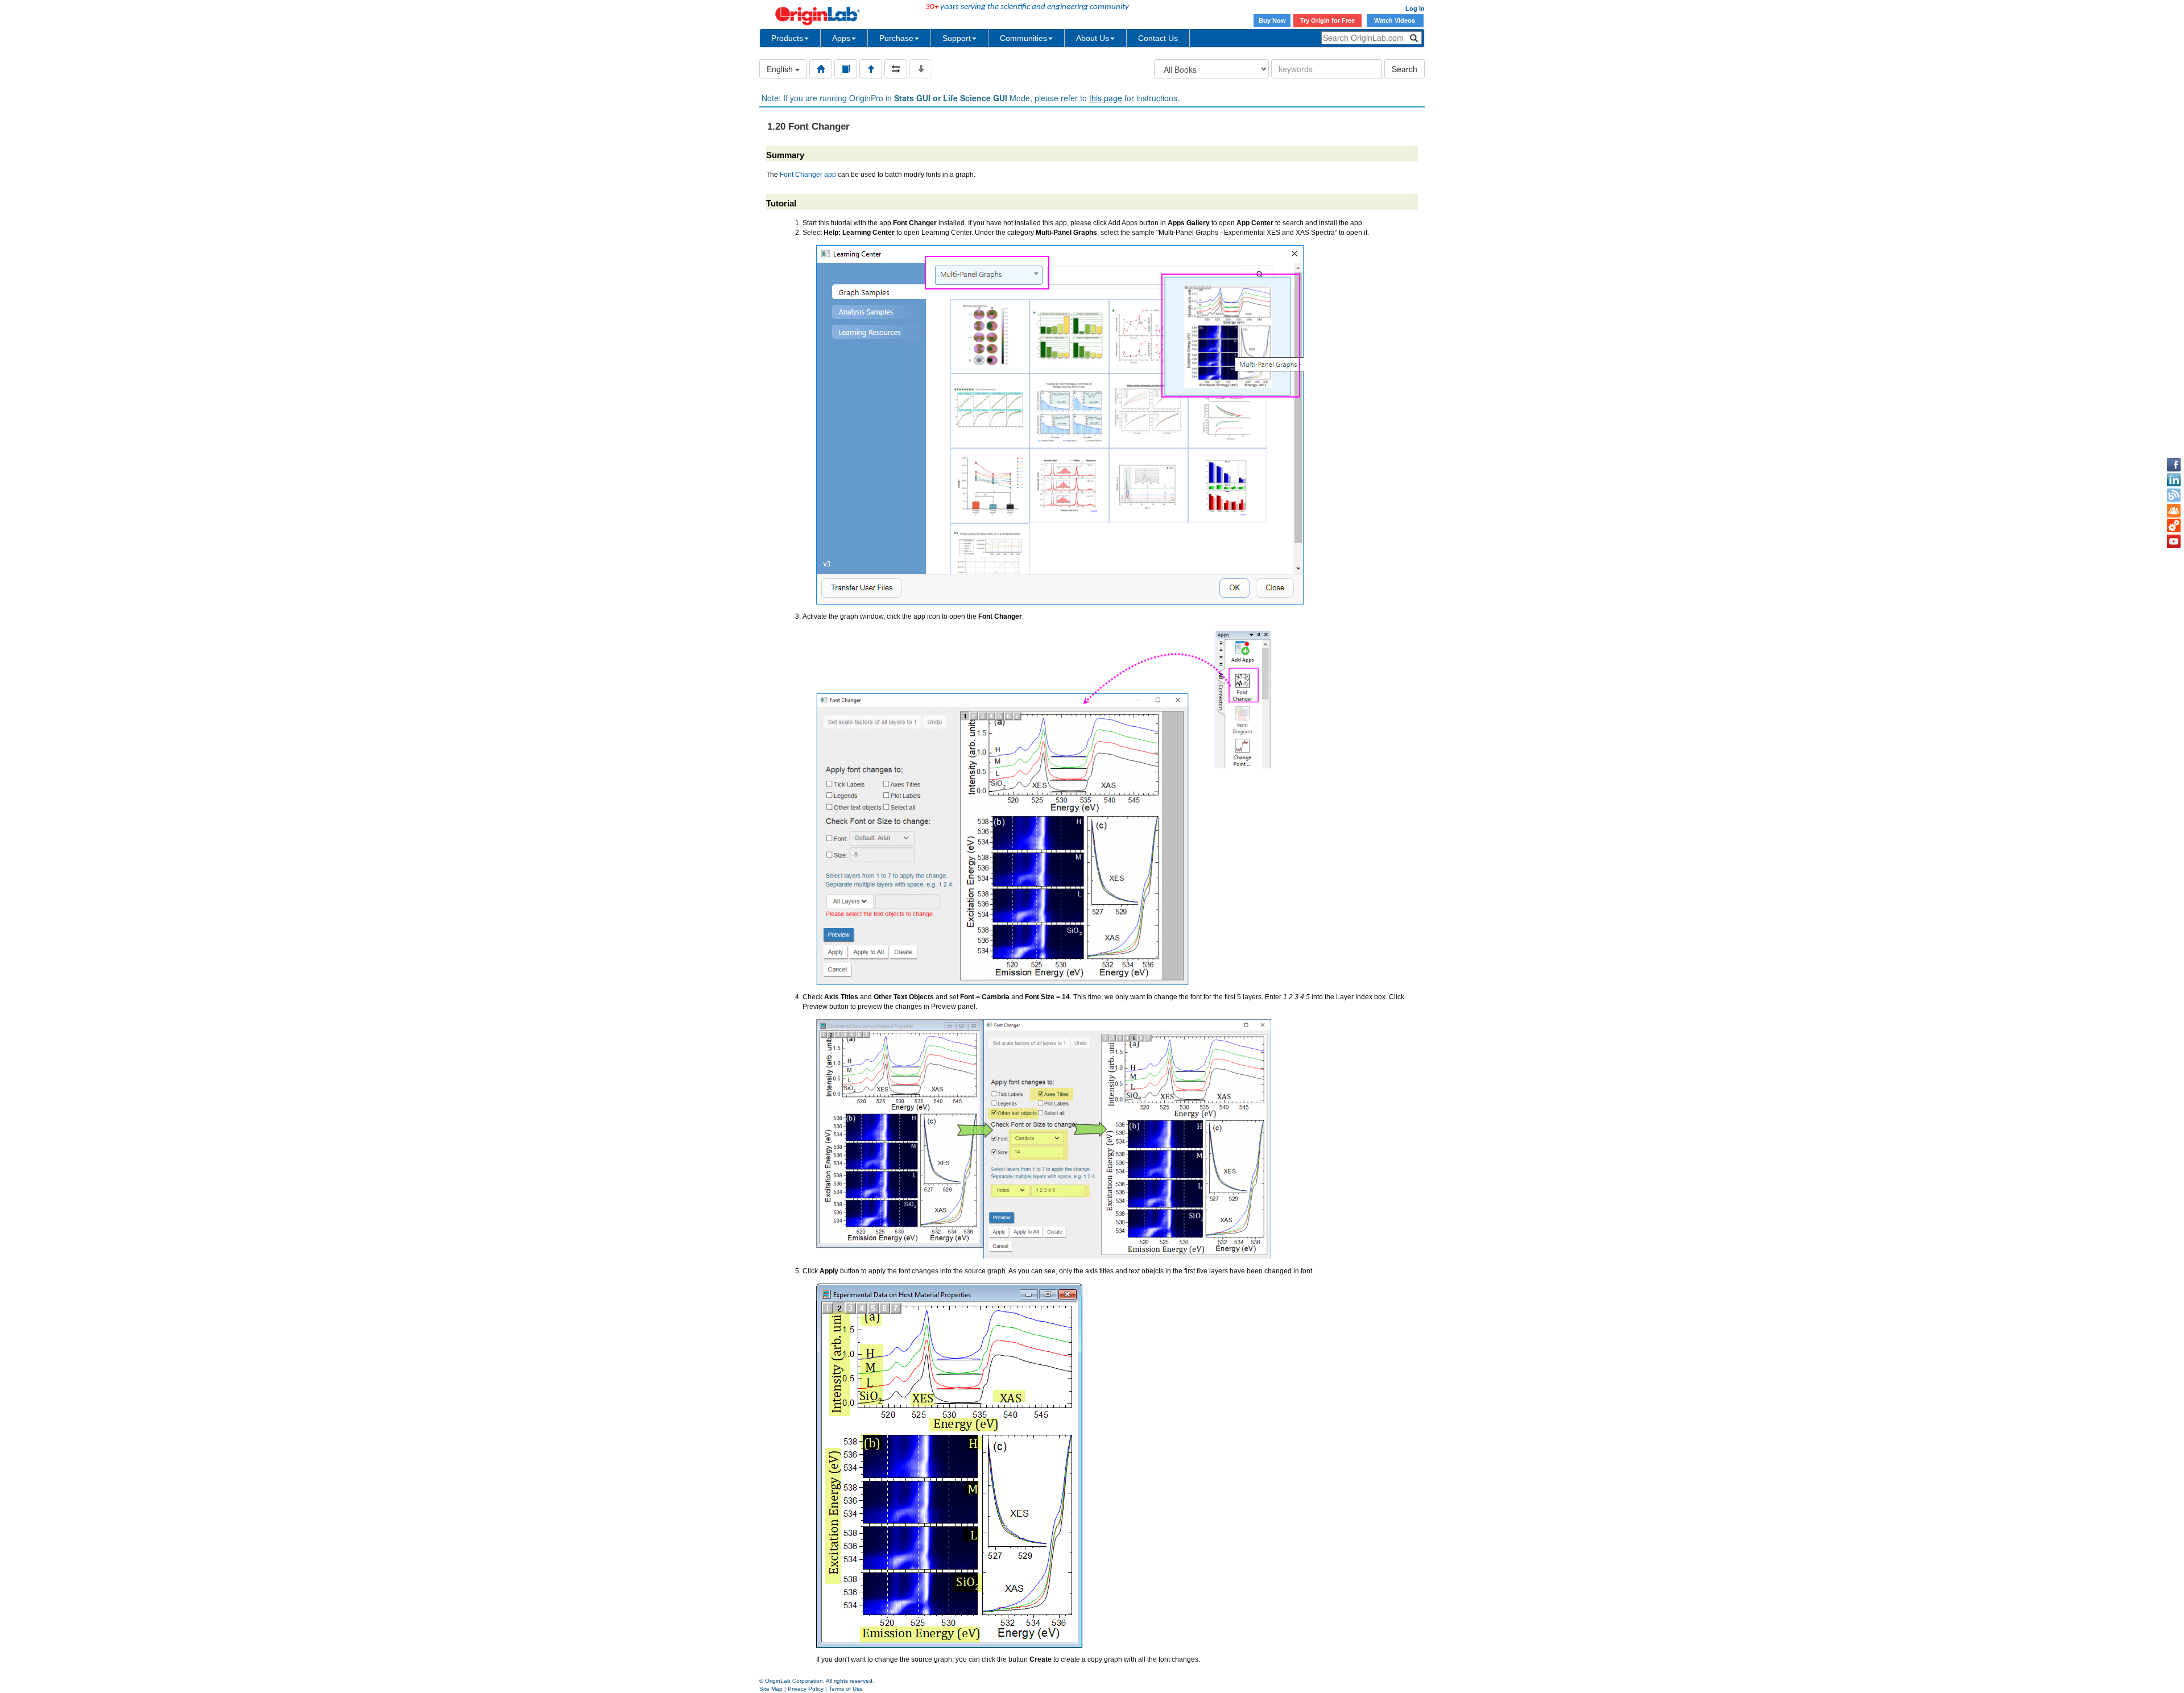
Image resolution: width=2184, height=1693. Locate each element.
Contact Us (1158, 38)
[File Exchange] (2174, 526)
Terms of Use (846, 1689)
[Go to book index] (846, 69)
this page (1106, 98)
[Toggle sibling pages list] (896, 69)
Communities (1023, 38)
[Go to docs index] (821, 69)
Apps (841, 38)
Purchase (896, 38)
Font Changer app (808, 175)
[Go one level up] (871, 69)
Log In (1415, 9)
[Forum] (2174, 511)
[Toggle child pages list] (921, 69)
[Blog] (2174, 495)
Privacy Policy (806, 1689)
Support (957, 38)
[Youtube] (2174, 541)
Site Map (771, 1689)
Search (1405, 69)
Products (787, 38)
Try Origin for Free (1327, 20)
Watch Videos (1395, 20)
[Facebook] (2174, 465)
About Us (1093, 38)
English (781, 69)
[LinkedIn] (2174, 480)
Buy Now (1272, 20)
